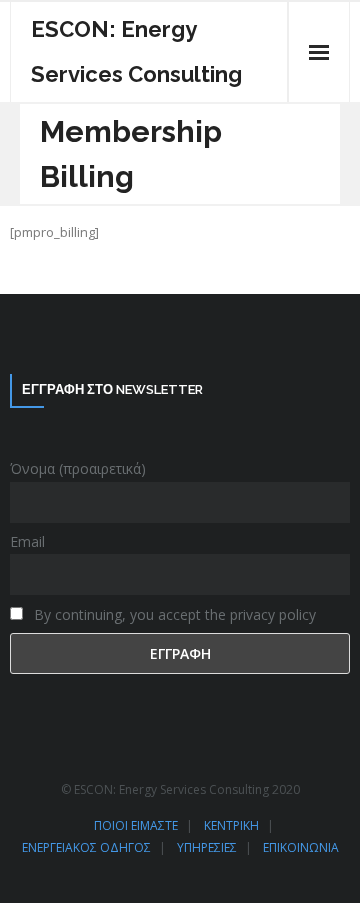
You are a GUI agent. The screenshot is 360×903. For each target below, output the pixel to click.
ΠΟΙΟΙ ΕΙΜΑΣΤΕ (136, 825)
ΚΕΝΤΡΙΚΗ (231, 825)
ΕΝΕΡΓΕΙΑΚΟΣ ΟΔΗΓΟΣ (86, 847)
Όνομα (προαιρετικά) (78, 468)
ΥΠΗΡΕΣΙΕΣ (207, 847)
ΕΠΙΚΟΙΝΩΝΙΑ (301, 847)
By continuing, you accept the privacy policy (173, 614)
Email (27, 541)
